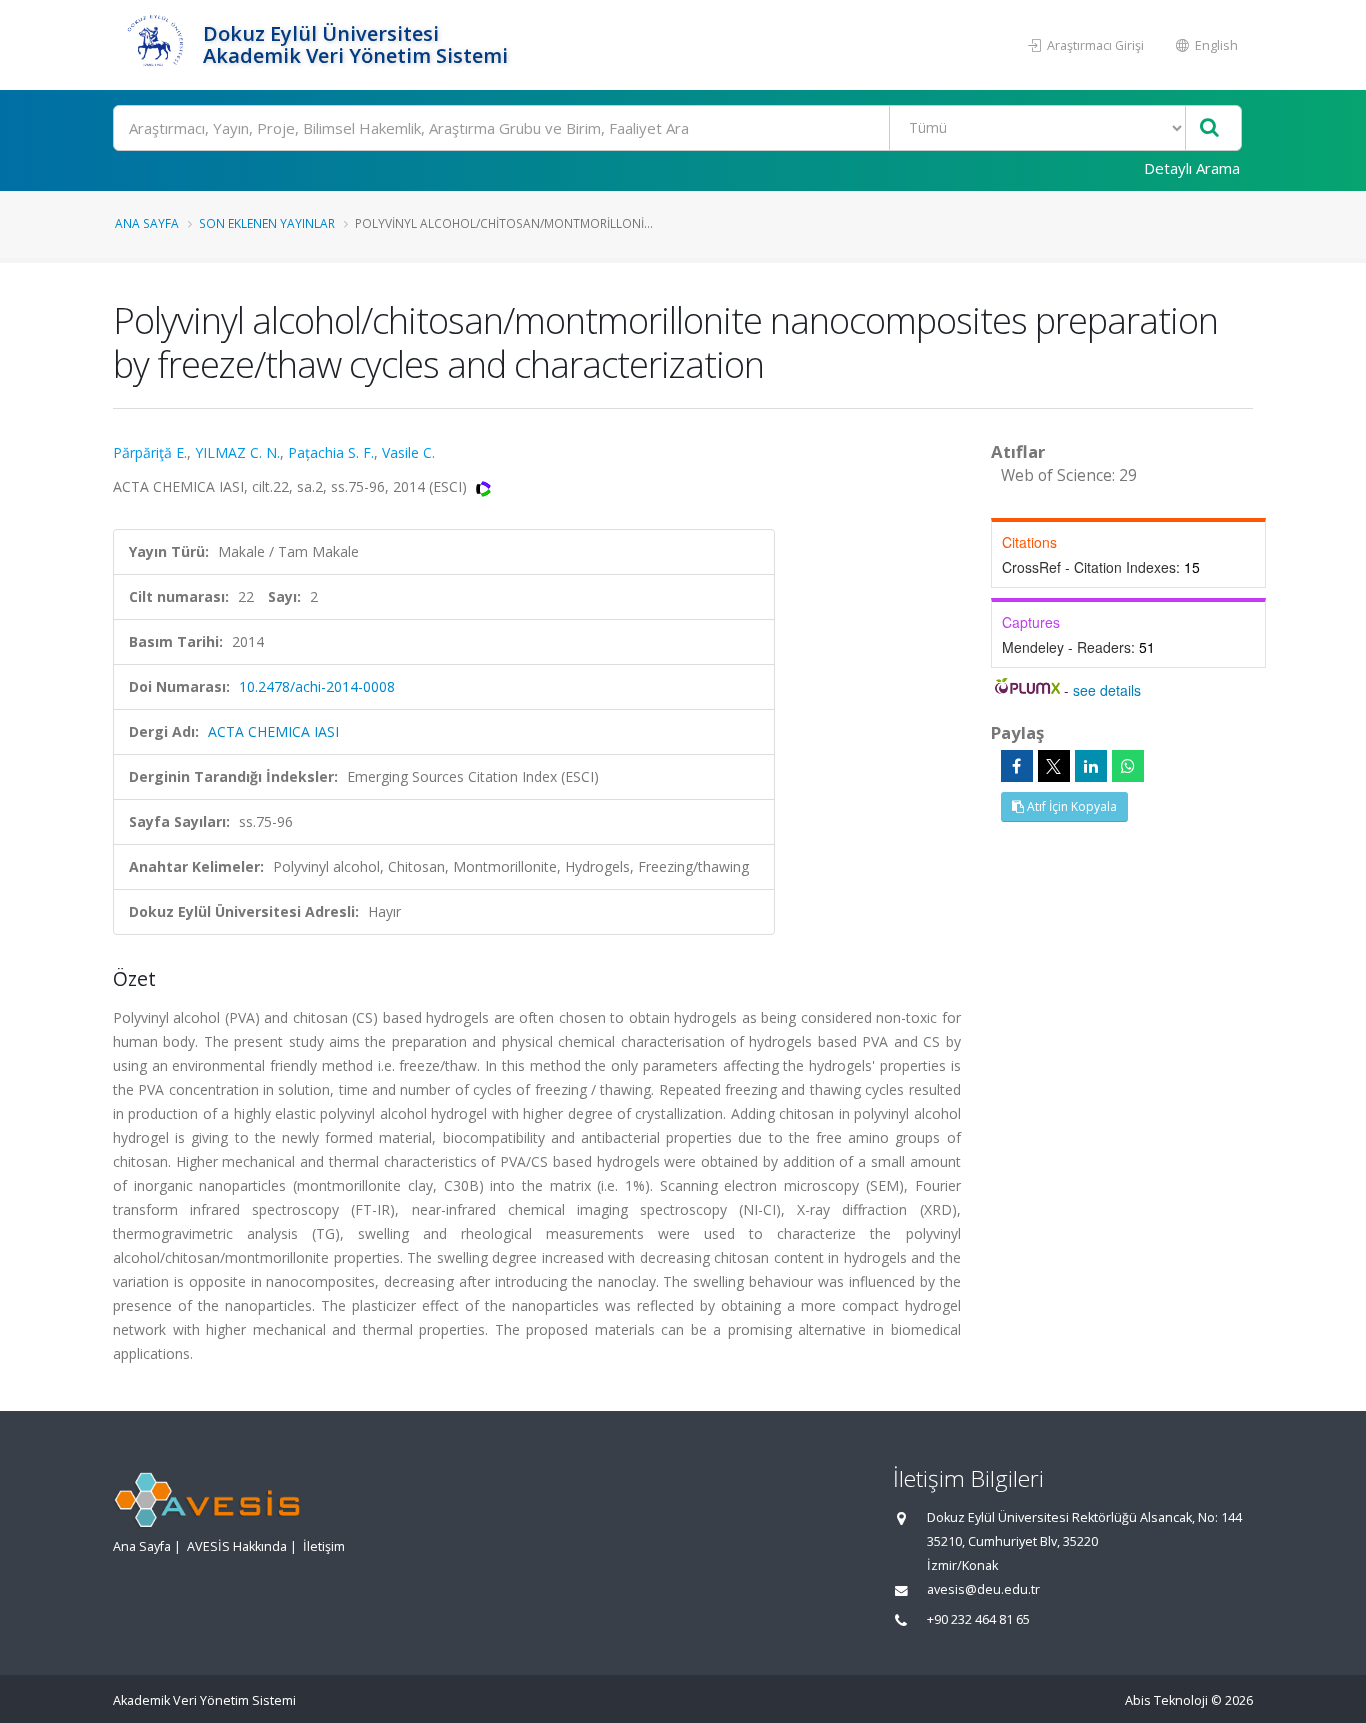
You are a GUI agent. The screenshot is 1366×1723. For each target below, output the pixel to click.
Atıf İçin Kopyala (1070, 806)
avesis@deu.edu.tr (983, 1589)
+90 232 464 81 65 (978, 1619)
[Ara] (1209, 128)
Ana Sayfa (147, 223)
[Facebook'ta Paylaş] (1017, 766)
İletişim (324, 1546)
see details (1107, 690)
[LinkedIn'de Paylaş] (1091, 766)
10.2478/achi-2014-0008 (317, 686)
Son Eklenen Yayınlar (267, 223)
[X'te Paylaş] (1054, 766)
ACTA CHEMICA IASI (273, 731)
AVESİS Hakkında (237, 1546)
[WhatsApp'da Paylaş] (1128, 766)
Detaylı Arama (1192, 168)
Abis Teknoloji (1166, 1700)
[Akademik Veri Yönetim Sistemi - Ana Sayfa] (155, 45)
